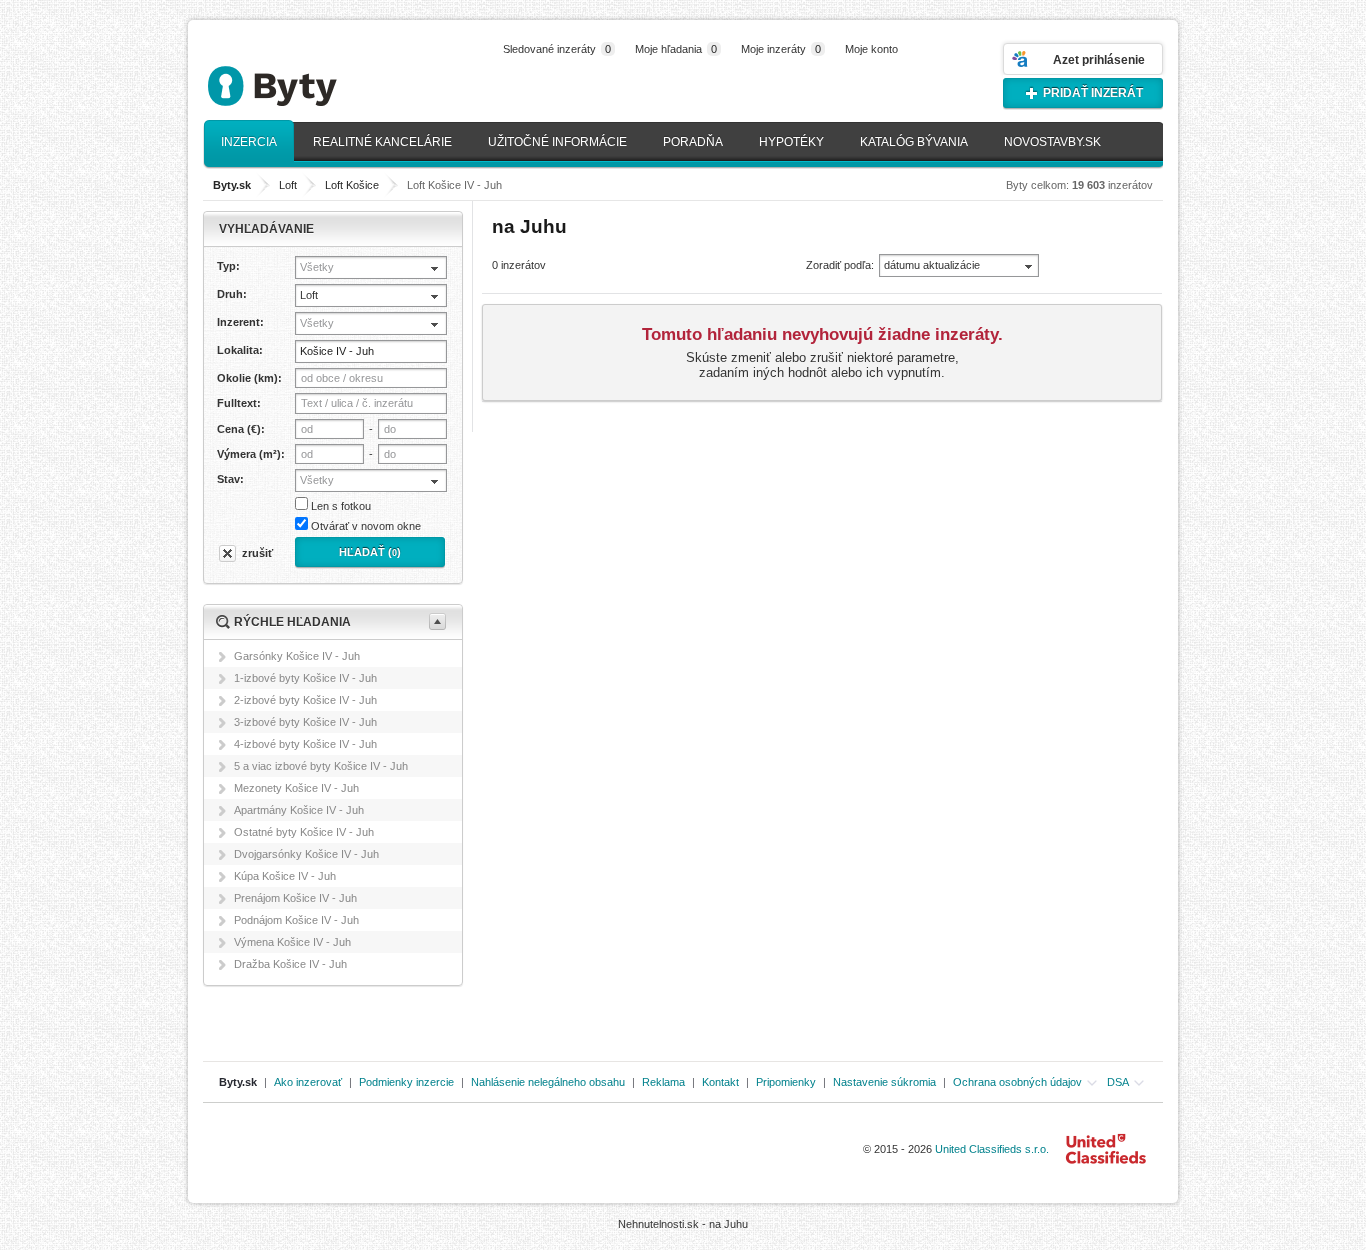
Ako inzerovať (308, 1082)
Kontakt (720, 1082)
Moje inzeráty (781, 49)
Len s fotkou (341, 506)
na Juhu (728, 1224)
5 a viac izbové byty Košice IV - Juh (321, 766)
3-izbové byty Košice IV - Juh (305, 722)
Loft (288, 185)
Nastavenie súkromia (884, 1082)
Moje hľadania (676, 49)
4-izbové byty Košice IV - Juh (305, 744)
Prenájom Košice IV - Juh (295, 898)
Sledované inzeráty (557, 49)
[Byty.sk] (303, 77)
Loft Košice (352, 185)
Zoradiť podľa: (840, 265)
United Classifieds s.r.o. (992, 1149)
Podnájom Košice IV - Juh (296, 920)
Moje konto (871, 49)
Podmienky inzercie (406, 1082)
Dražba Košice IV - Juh (290, 964)
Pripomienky (786, 1082)
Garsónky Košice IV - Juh (297, 656)
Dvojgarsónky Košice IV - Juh (306, 854)
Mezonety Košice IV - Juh (296, 788)
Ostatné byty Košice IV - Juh (304, 832)
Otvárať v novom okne (366, 526)
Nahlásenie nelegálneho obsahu (548, 1082)
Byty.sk (238, 1082)
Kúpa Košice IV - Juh (285, 876)
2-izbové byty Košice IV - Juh (305, 700)
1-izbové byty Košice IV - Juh (305, 678)
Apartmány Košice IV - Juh (299, 810)
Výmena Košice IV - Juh (292, 942)
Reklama (663, 1082)
